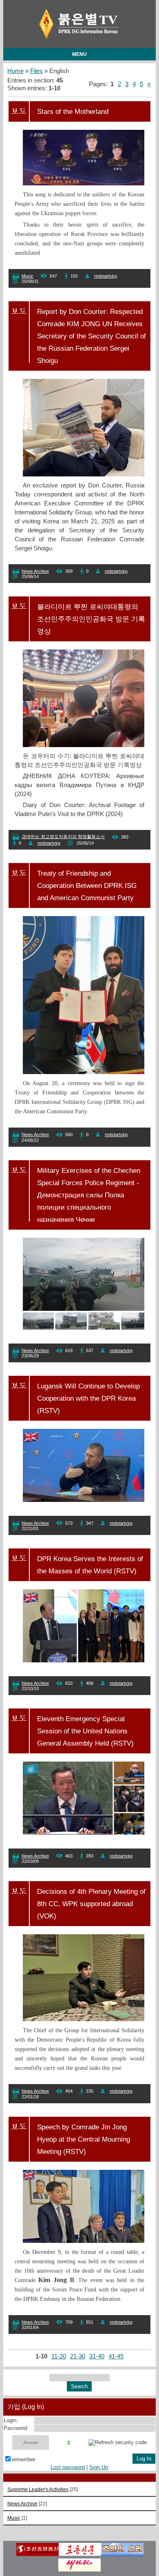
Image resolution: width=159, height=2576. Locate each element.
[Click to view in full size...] (88, 474)
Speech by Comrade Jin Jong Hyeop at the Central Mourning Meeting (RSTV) (84, 2139)
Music (28, 276)
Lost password (68, 2467)
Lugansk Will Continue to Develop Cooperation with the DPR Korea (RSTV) (88, 1398)
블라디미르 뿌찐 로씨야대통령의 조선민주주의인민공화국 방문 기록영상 (91, 619)
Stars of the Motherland (73, 111)
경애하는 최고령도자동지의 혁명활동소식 (63, 836)
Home (15, 71)
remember (24, 2459)
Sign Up (99, 2467)
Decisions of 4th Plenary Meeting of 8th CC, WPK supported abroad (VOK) (91, 1904)
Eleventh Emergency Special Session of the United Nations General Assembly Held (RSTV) (85, 1731)
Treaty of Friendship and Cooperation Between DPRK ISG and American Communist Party (87, 885)
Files (36, 71)
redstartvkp (106, 276)
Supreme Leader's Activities (38, 2489)
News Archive (35, 571)
